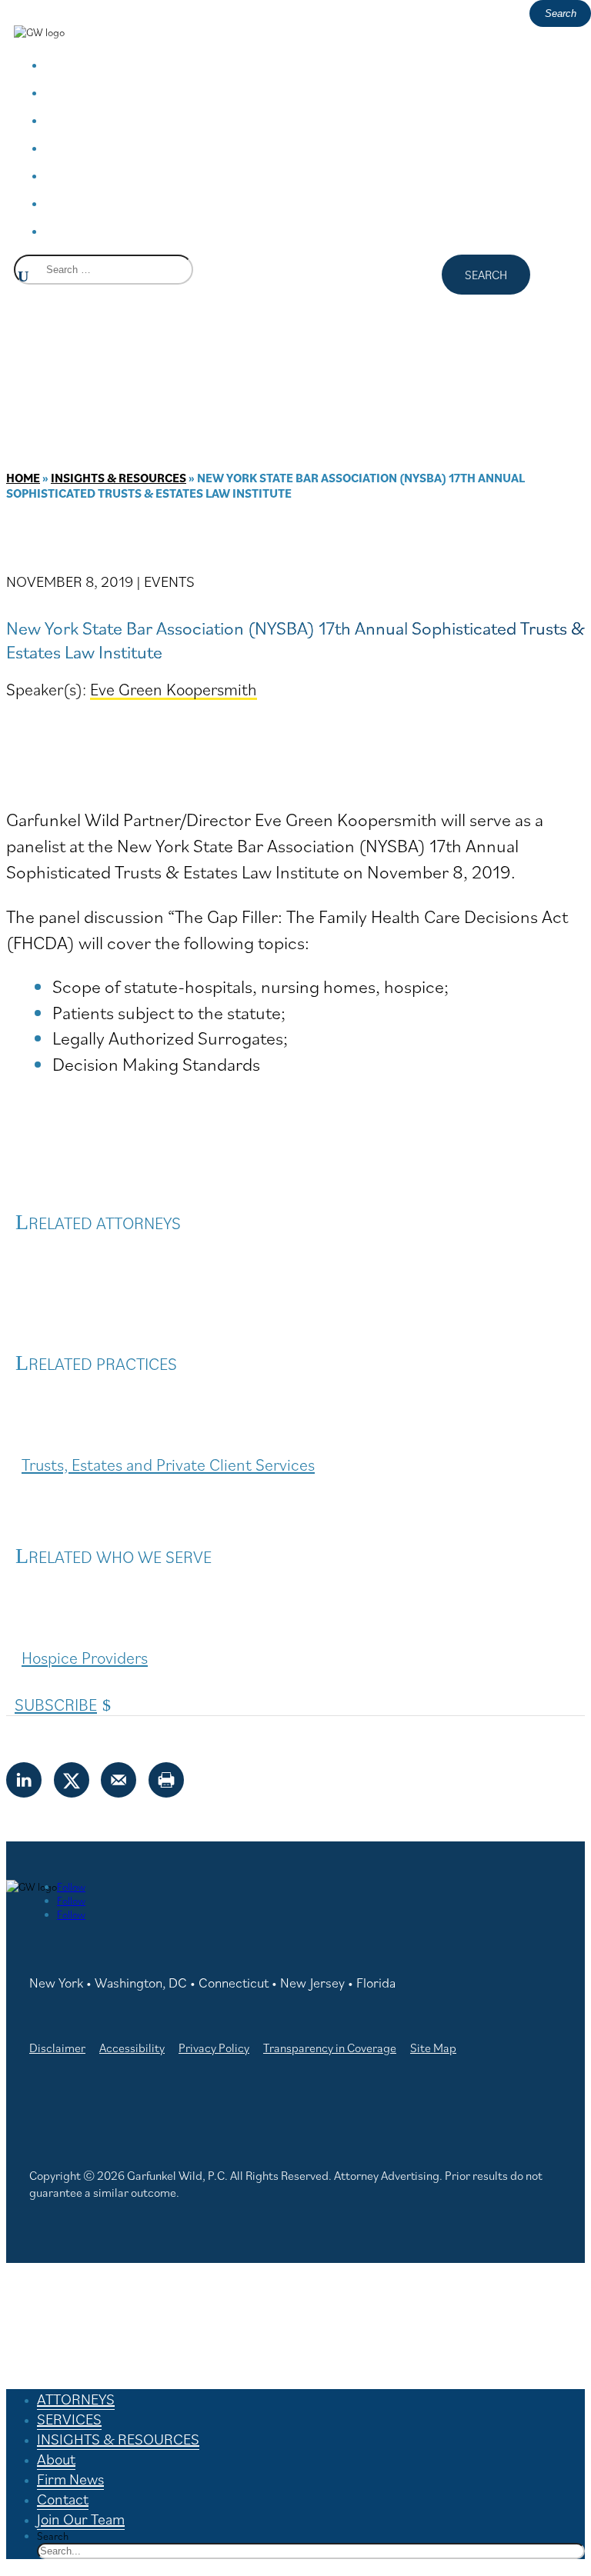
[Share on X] (72, 1780)
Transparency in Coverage (330, 2048)
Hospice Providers (85, 1657)
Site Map (433, 2048)
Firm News (112, 174)
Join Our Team (131, 230)
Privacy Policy (214, 2048)
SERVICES (106, 91)
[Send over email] (119, 1780)
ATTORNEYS (117, 63)
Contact (99, 202)
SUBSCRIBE (56, 1704)
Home (23, 478)
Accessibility (132, 2048)
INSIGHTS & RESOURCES (176, 119)
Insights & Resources (119, 478)
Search (53, 2536)
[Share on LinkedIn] (25, 1780)
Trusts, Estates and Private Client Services (168, 1464)
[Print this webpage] (167, 1780)
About (90, 147)
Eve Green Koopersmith (174, 689)
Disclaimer (57, 2048)
